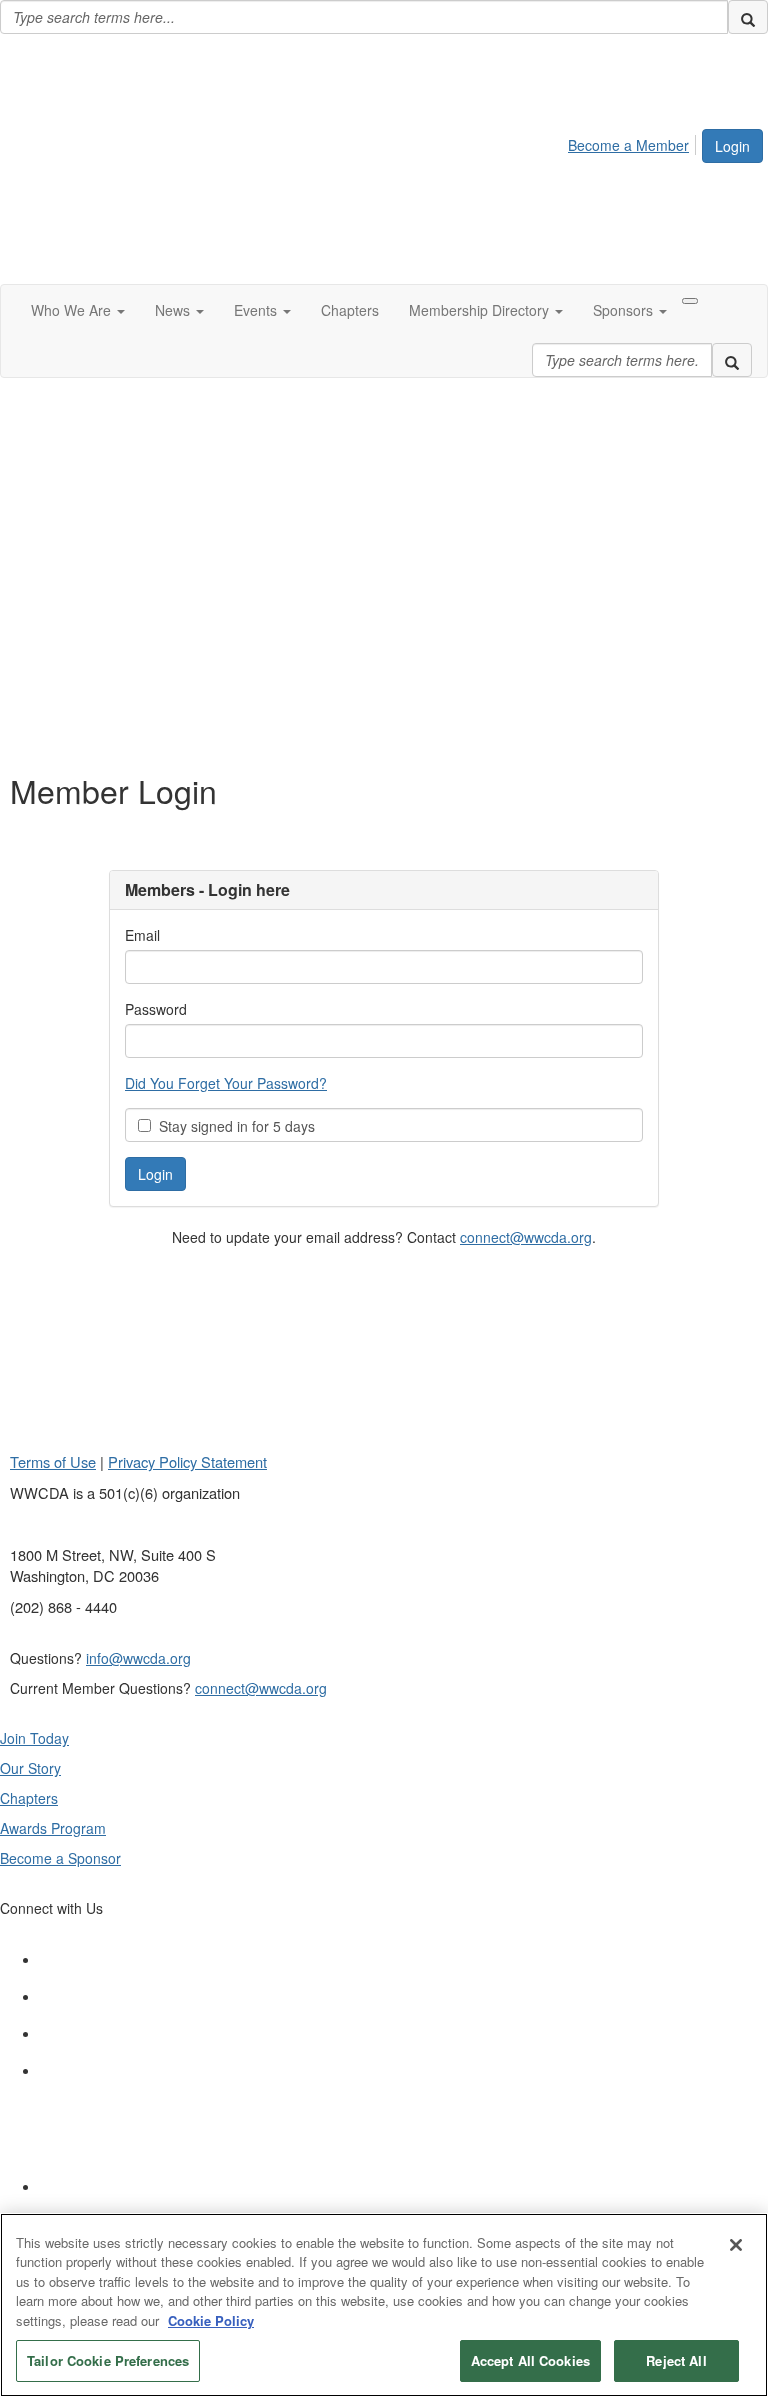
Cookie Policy (211, 2320)
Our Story (30, 1768)
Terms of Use (53, 1461)
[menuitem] (634, 142)
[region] (384, 2305)
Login (732, 146)
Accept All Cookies (530, 2360)
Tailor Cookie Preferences (108, 2360)
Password (156, 1009)
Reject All (676, 2360)
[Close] (736, 2245)
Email (142, 935)
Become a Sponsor (60, 1858)
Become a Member (628, 145)
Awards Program (53, 1828)
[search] (748, 17)
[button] (78, 310)
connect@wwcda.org (526, 1237)
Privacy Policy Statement (187, 1461)
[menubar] (634, 142)
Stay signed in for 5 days (233, 1126)
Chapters (29, 1798)
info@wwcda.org (138, 1658)
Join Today (34, 1738)
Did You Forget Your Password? (226, 1083)
